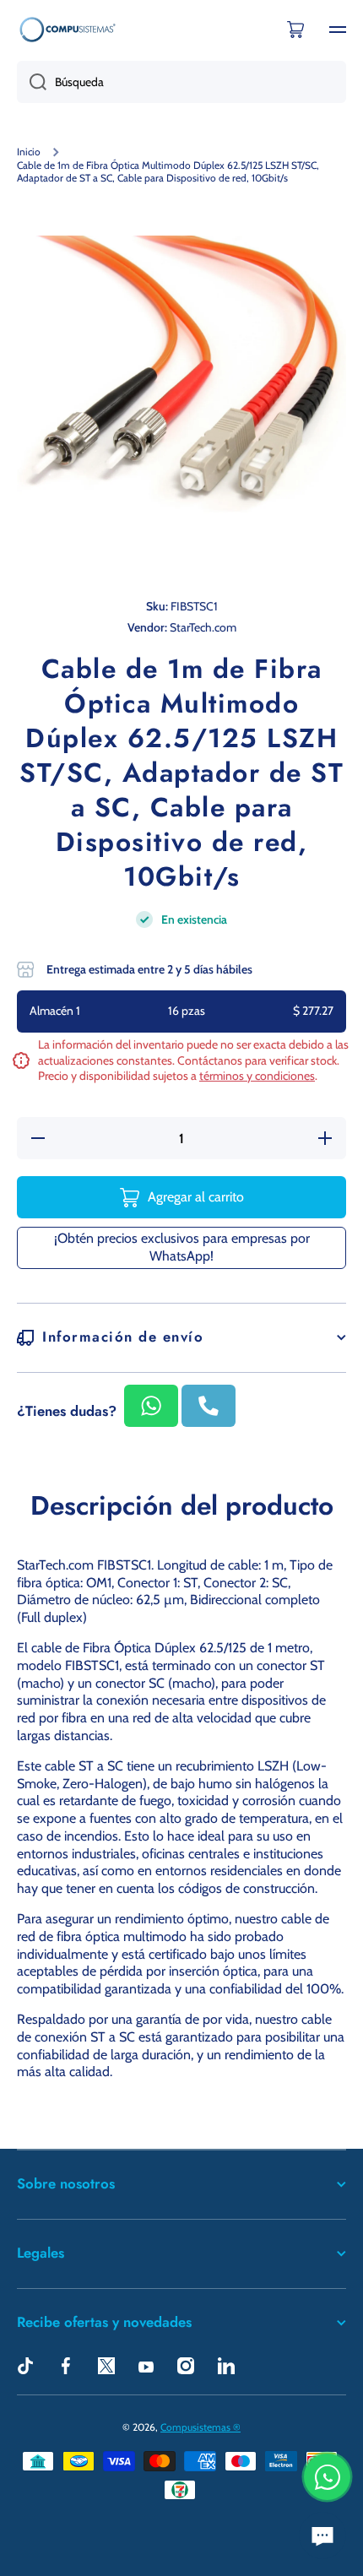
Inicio (29, 152)
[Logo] (68, 29)
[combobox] (181, 82)
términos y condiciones (257, 1076)
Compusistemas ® (200, 2427)
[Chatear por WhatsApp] (327, 2477)
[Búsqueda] (32, 82)
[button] (295, 30)
